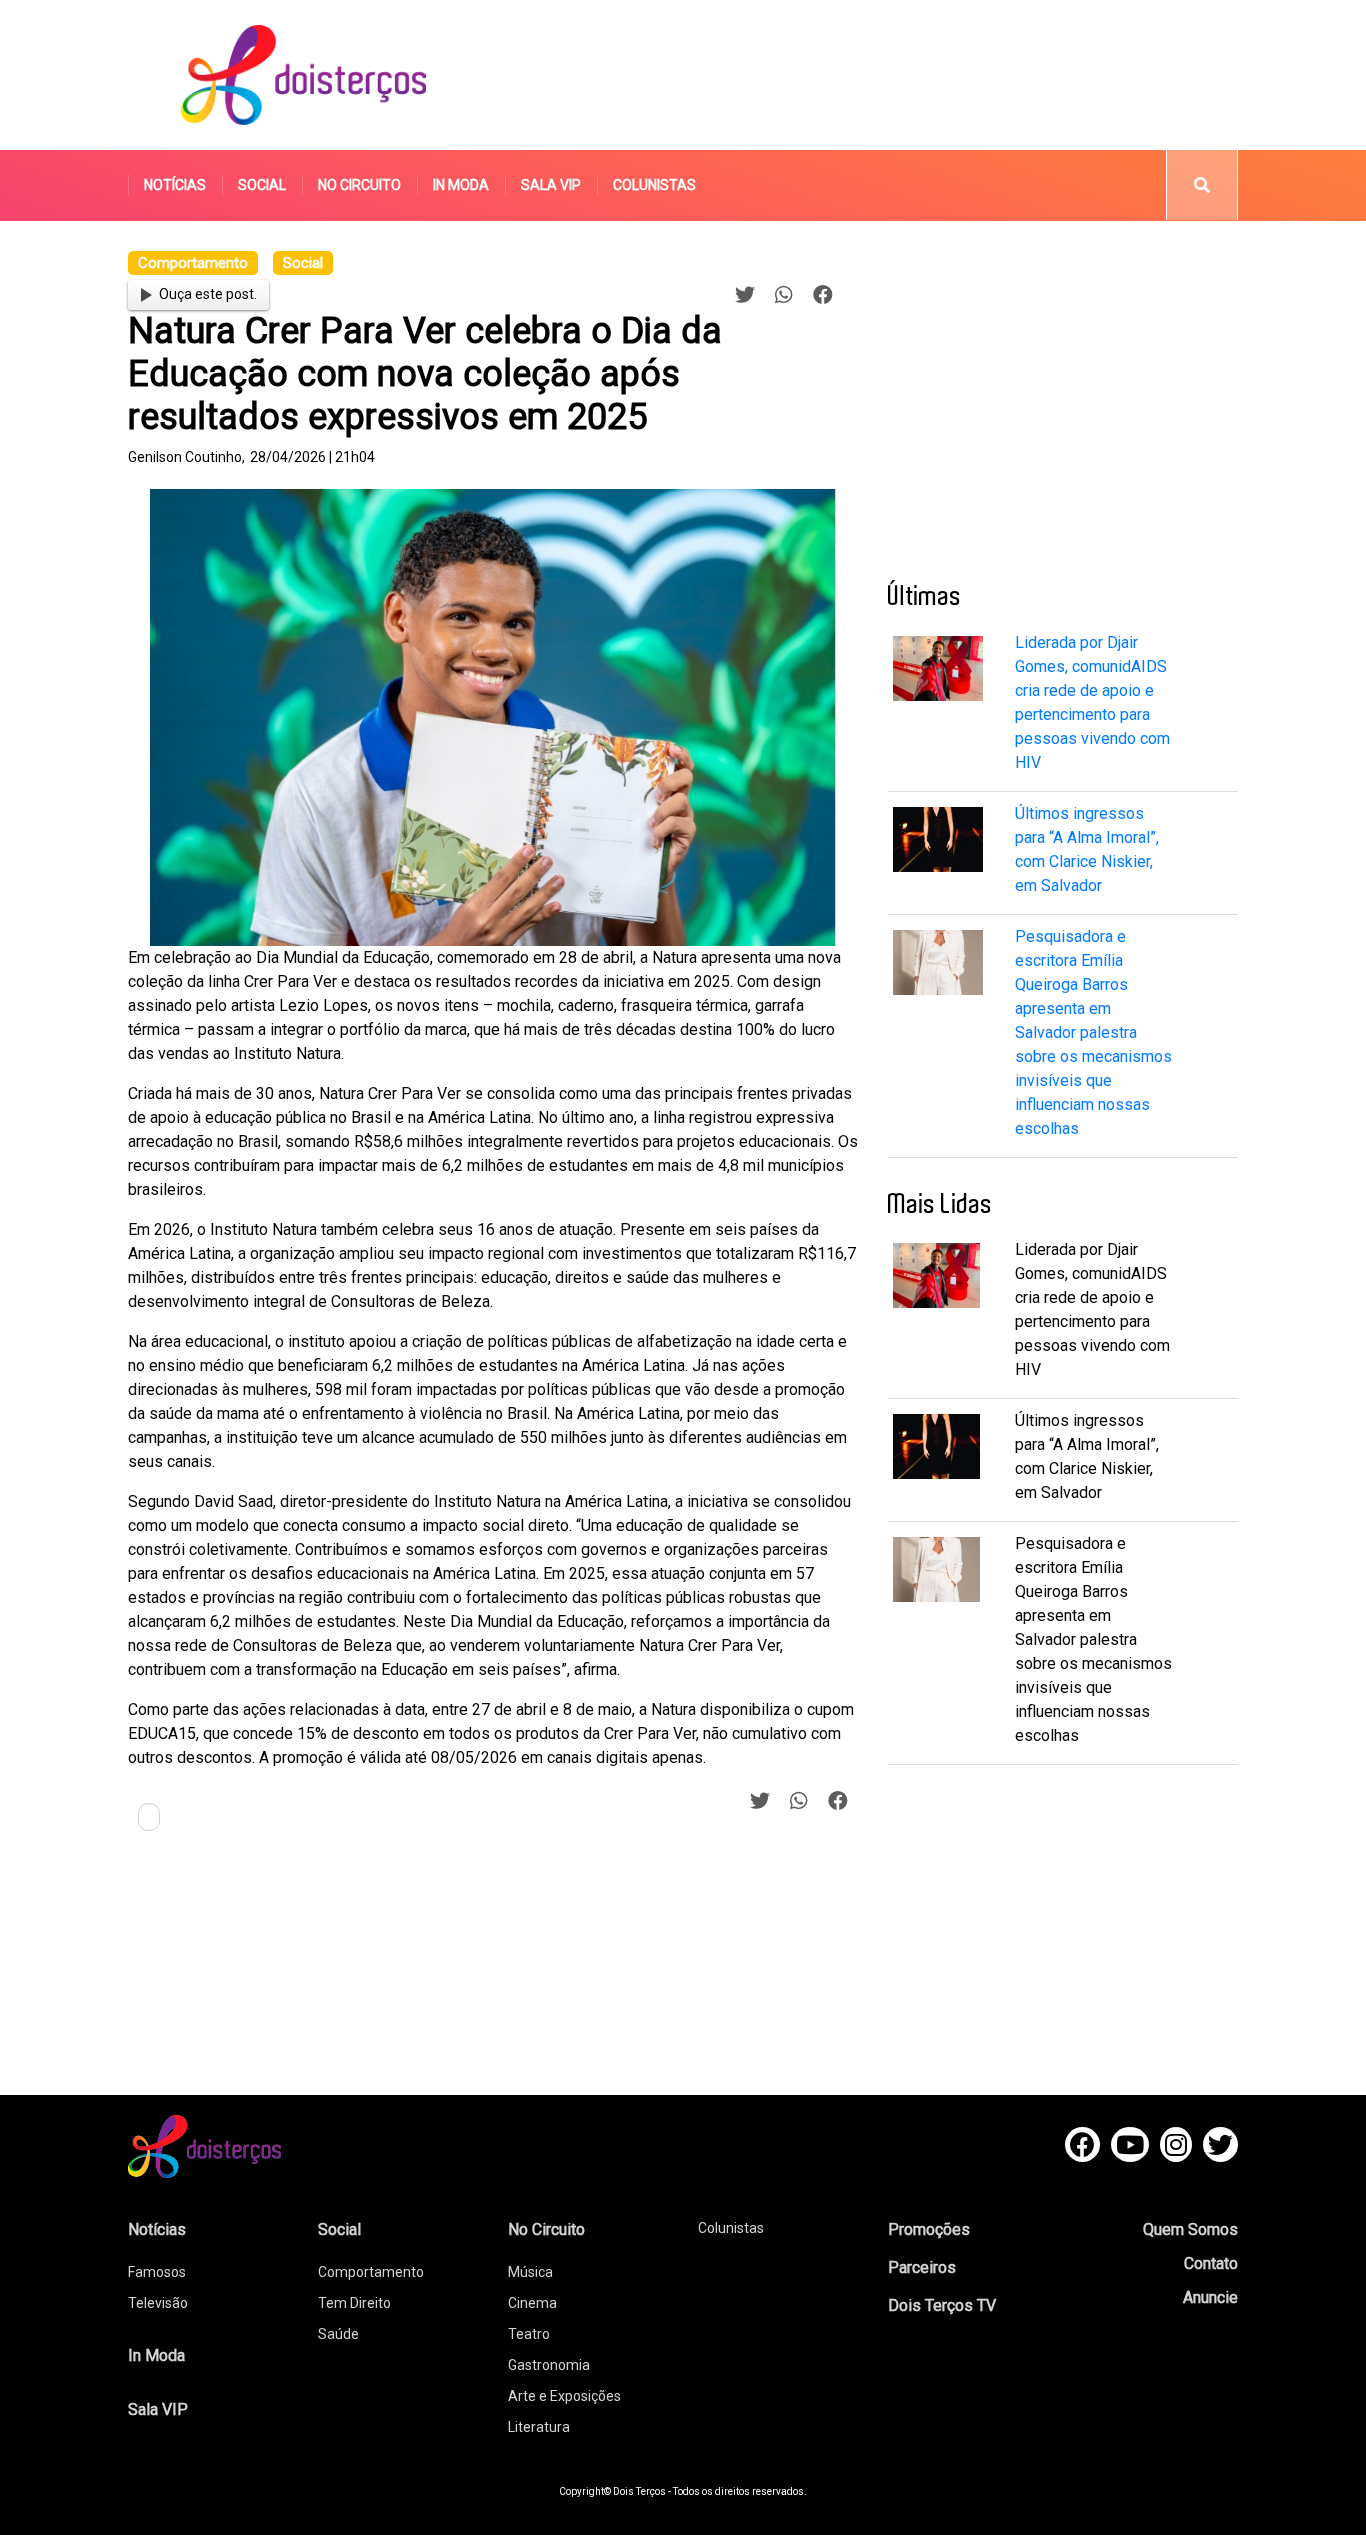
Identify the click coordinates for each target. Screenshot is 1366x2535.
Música (530, 2272)
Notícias (175, 185)
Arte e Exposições (564, 2396)
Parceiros (922, 2267)
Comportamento (371, 2272)
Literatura (539, 2427)
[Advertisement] (872, 75)
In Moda (461, 185)
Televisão (158, 2303)
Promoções (929, 2229)
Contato (1211, 2263)
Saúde (338, 2334)
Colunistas (654, 185)
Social (262, 185)
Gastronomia (549, 2365)
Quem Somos (1190, 2229)
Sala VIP (551, 185)
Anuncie (1210, 2297)
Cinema (532, 2303)
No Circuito (359, 185)
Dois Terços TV (942, 2305)
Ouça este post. (208, 294)
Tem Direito (354, 2303)
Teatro (529, 2334)
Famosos (157, 2272)
